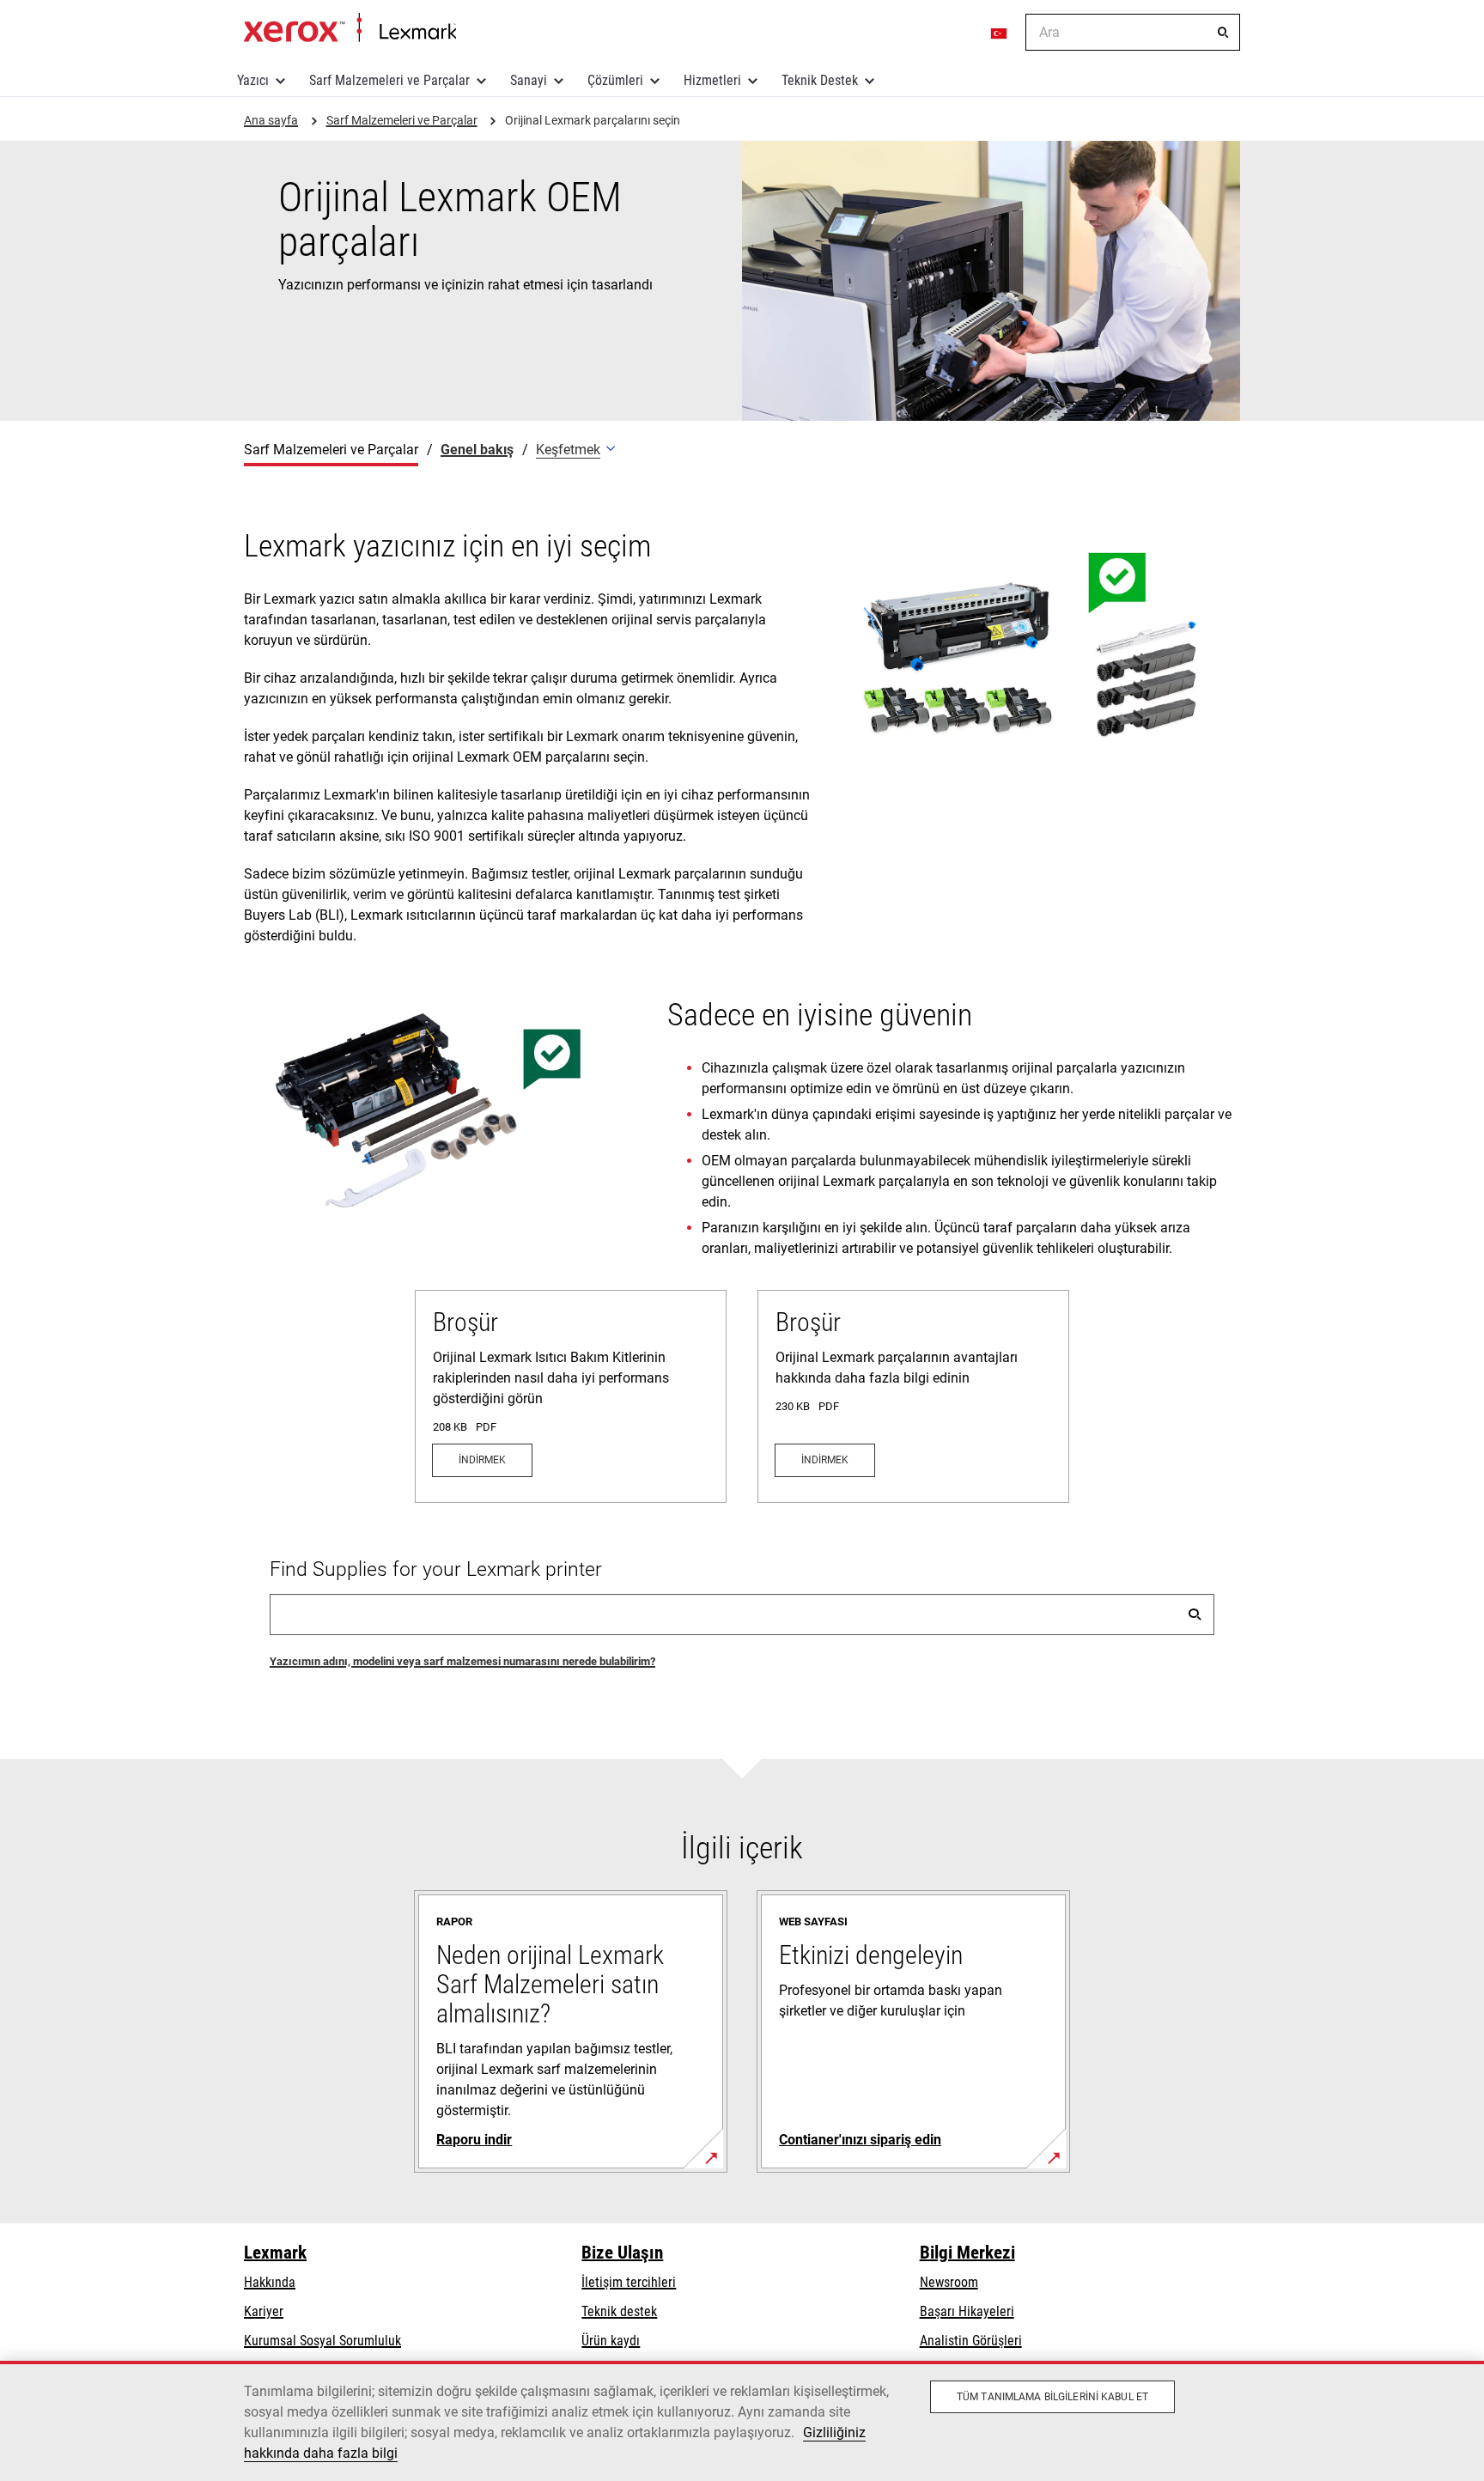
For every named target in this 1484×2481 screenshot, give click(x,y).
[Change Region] (1000, 33)
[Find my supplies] (1195, 1614)
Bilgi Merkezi (967, 2253)
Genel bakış (477, 450)
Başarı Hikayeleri (967, 2311)
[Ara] (1223, 33)
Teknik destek (619, 2311)
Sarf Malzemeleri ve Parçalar (389, 80)
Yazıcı (253, 80)
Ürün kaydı (611, 2341)
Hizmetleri (712, 80)
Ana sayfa (350, 28)
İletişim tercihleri (629, 2282)
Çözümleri (615, 80)
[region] (742, 2421)
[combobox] (1133, 32)
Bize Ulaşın (622, 2253)
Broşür (465, 1322)
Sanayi (529, 80)
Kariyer (264, 2311)
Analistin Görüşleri (971, 2341)
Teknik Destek (820, 80)
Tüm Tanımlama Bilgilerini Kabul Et (1052, 2397)
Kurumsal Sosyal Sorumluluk (322, 2341)
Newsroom (949, 2282)
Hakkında (270, 2282)
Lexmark (275, 2253)
